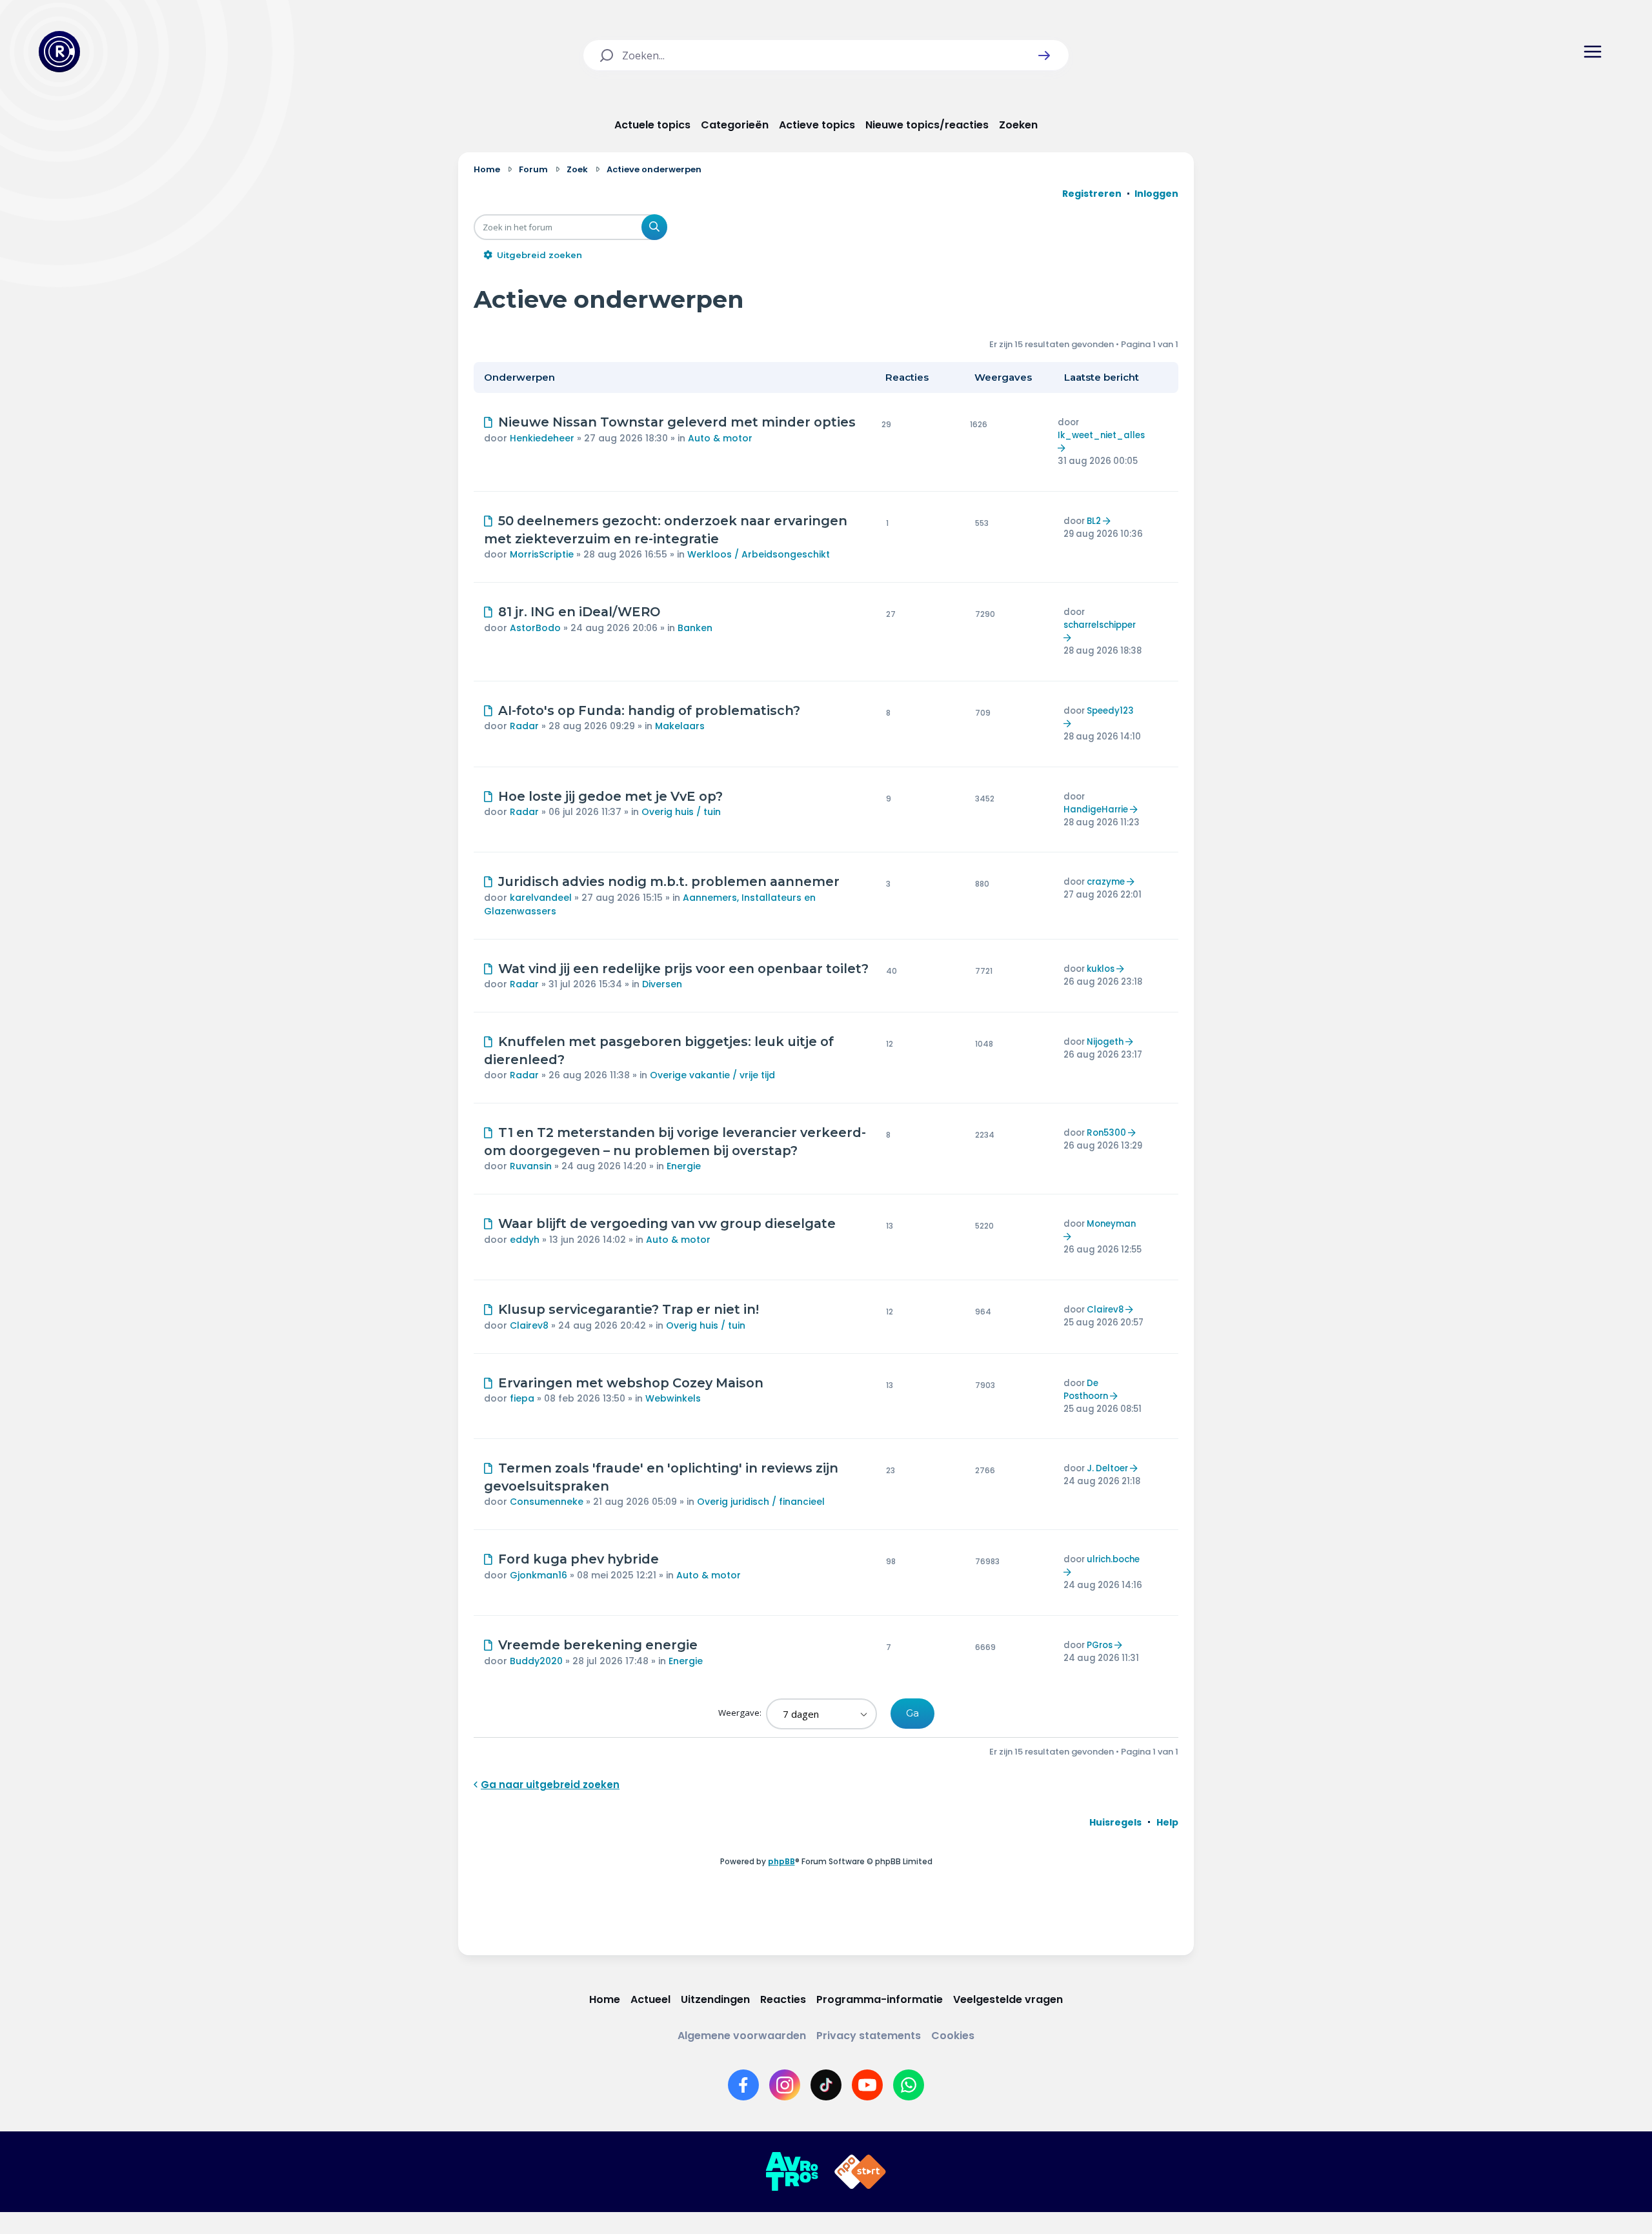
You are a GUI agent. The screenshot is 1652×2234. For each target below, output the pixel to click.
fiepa (522, 1398)
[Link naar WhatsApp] (909, 2085)
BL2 (1094, 521)
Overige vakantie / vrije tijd (712, 1075)
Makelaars (680, 726)
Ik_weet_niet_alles (1101, 435)
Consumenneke (547, 1502)
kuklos (1101, 969)
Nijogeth (1105, 1042)
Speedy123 (1110, 711)
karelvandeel (541, 898)
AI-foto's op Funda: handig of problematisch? (649, 710)
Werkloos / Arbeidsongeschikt (759, 554)
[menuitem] (1115, 1822)
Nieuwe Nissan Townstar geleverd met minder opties (677, 422)
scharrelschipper (1100, 625)
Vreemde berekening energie (598, 1645)
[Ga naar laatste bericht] (1063, 448)
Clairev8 (529, 1325)
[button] (1044, 55)
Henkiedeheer (542, 438)
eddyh (525, 1240)
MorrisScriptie (542, 554)
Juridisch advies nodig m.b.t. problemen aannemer (669, 881)
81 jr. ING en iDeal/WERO (579, 612)
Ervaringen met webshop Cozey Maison (631, 1383)
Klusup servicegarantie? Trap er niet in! (629, 1309)
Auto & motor (720, 438)
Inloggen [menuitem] (1156, 194)
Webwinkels (673, 1398)
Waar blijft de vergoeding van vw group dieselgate (667, 1223)
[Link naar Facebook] (743, 2085)
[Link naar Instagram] (785, 2085)
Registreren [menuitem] (1092, 194)
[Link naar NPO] (860, 2172)
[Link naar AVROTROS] (792, 2172)
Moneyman (1111, 1224)
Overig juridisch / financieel (761, 1502)
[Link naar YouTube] (867, 2085)
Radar (524, 726)
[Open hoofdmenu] (1593, 52)
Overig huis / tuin (681, 812)
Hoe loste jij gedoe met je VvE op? (610, 796)
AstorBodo (535, 628)
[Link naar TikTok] (826, 2085)
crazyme (1106, 882)
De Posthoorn (1086, 1390)
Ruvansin (531, 1166)
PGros (1100, 1645)
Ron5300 (1106, 1133)
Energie (684, 1166)
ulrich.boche (1113, 1559)
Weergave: (741, 1713)
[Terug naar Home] (59, 52)
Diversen (662, 984)
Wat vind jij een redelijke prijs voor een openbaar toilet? (683, 969)
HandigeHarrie (1096, 810)
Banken (695, 628)
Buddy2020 (536, 1661)
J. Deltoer (1107, 1468)
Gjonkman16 (539, 1575)
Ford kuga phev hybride (579, 1559)
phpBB (781, 1861)
